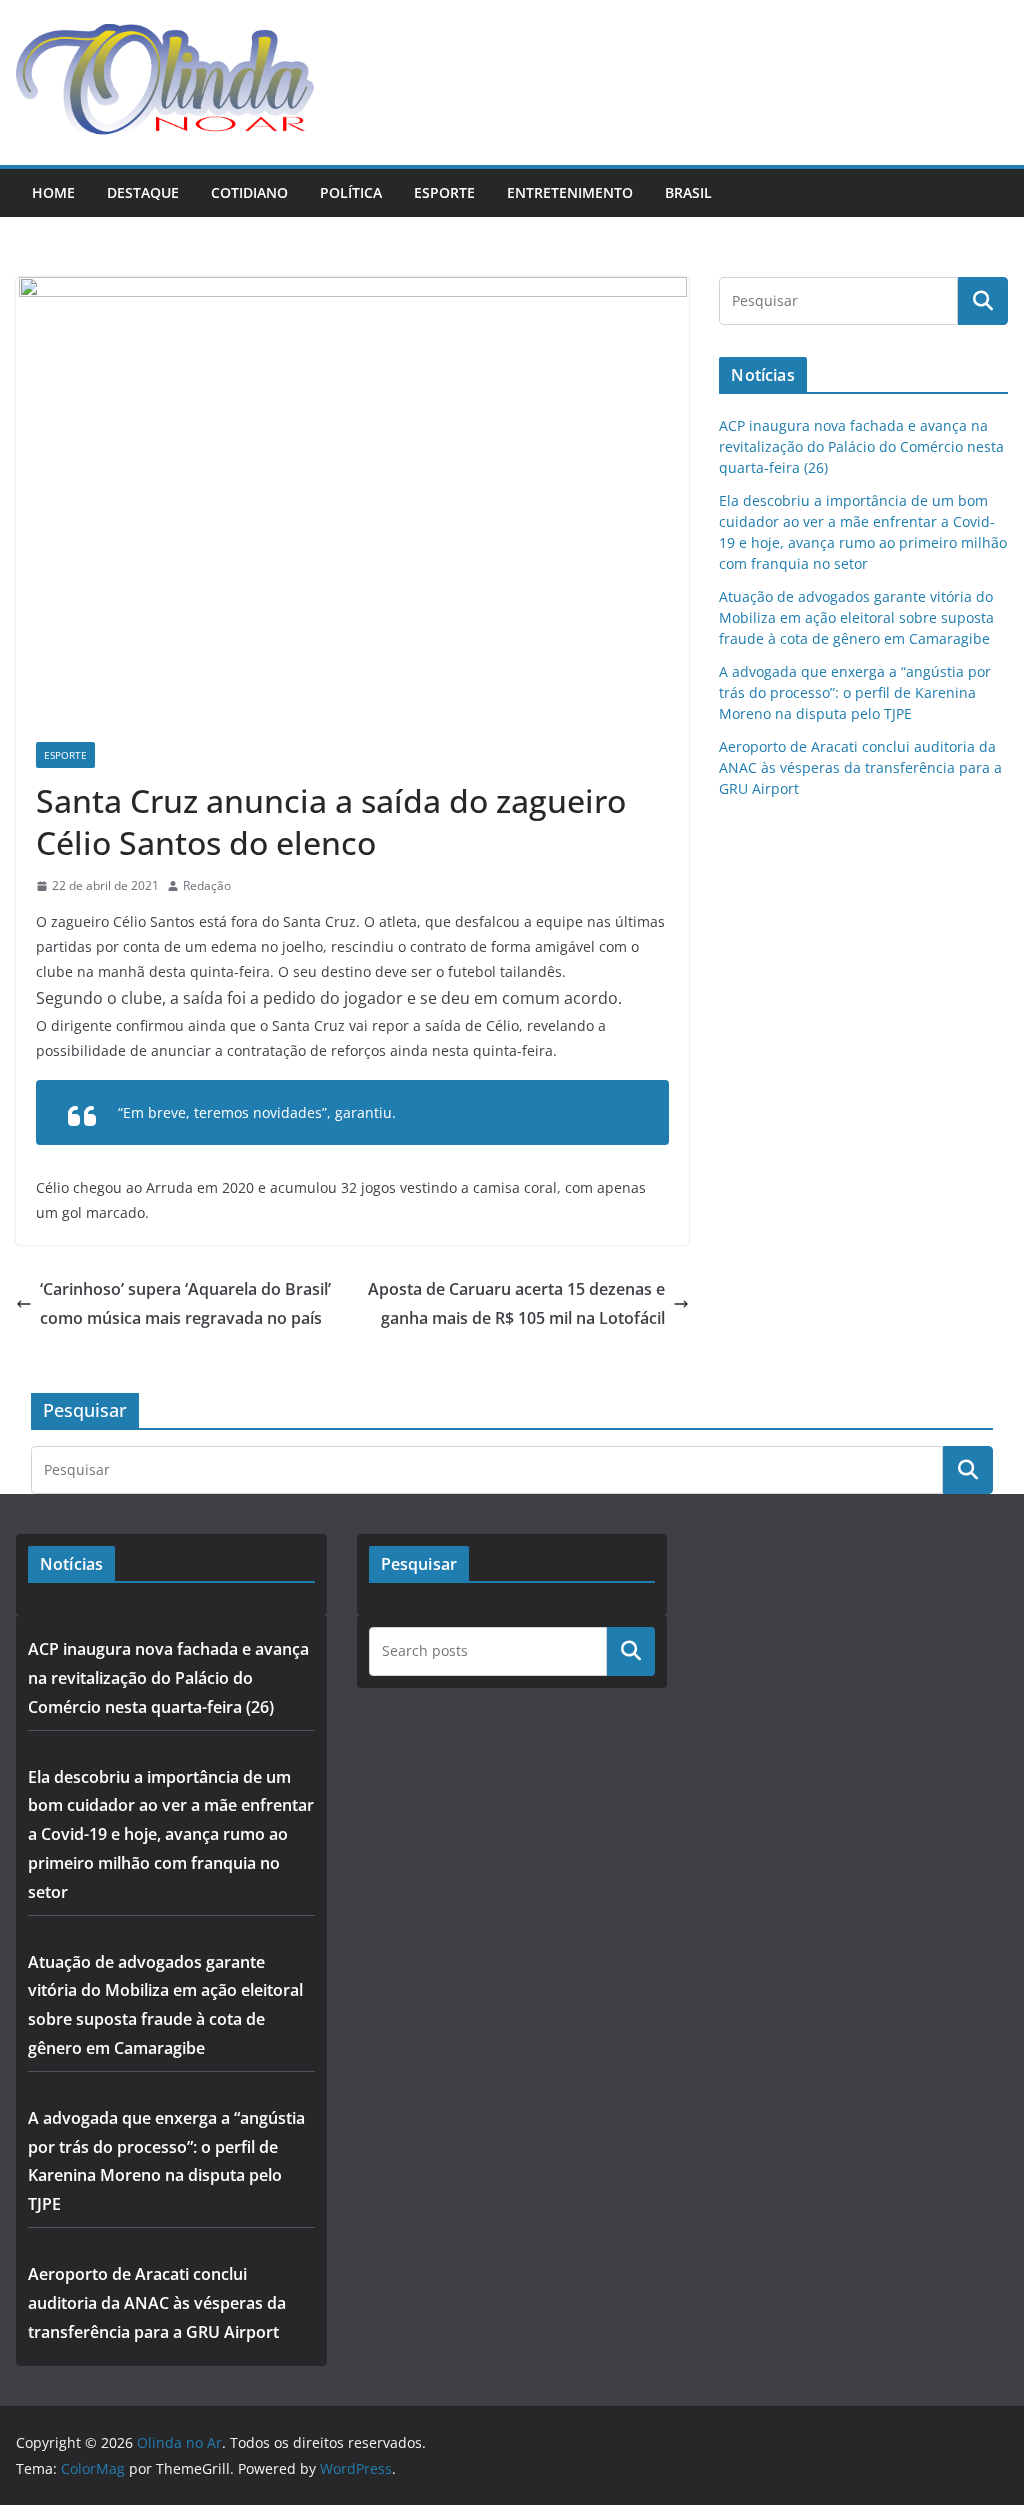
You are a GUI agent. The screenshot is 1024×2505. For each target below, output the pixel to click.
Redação (207, 885)
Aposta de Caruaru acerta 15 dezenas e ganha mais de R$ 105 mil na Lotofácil (516, 1303)
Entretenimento (570, 192)
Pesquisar (631, 1651)
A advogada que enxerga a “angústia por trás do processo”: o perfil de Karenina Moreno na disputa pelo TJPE (855, 692)
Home (53, 192)
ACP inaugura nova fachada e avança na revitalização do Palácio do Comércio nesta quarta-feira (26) (861, 446)
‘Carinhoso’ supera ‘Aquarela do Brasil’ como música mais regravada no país (185, 1303)
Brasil (688, 192)
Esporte (444, 192)
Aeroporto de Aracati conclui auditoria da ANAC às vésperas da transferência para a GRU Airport (860, 767)
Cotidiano (249, 192)
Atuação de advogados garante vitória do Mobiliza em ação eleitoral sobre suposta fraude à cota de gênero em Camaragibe (856, 617)
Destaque (143, 192)
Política (351, 192)
